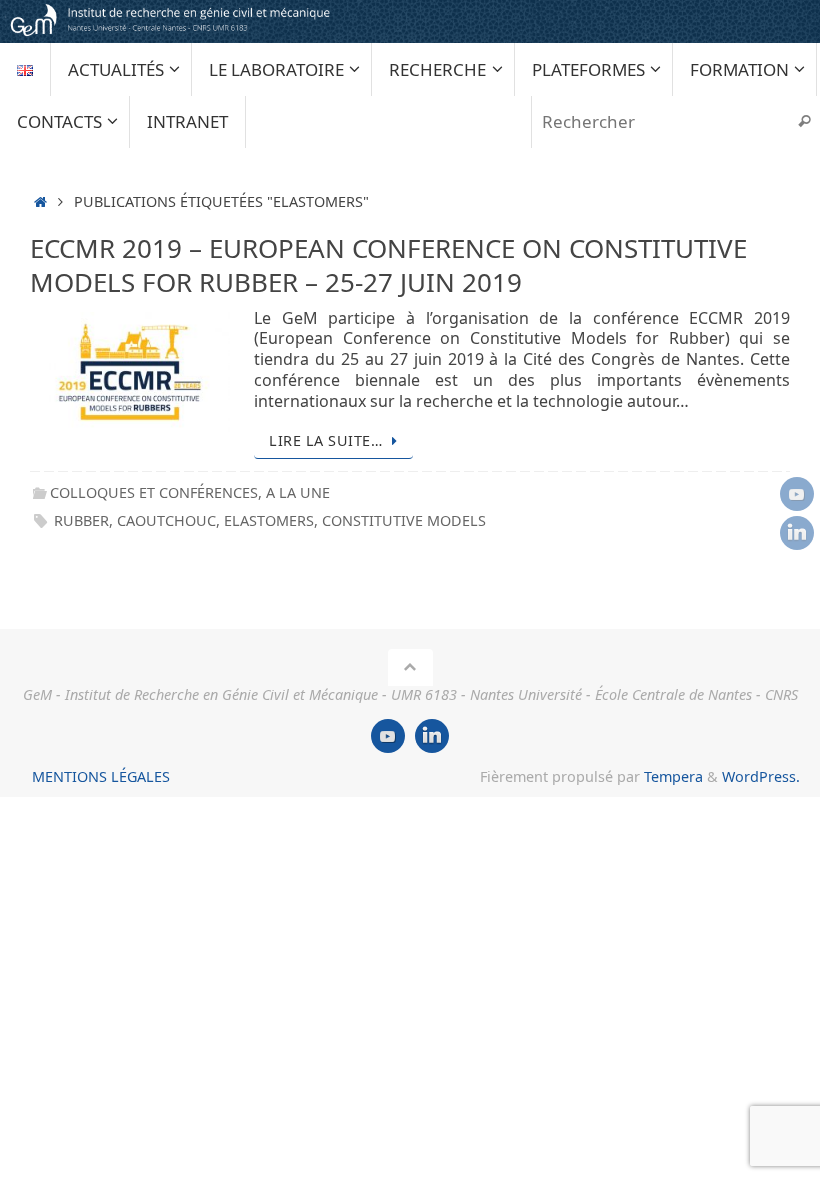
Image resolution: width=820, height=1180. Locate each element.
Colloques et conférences (154, 492)
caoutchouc (166, 520)
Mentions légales (101, 776)
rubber (81, 520)
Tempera (673, 776)
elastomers (269, 520)
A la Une (298, 492)
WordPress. (761, 776)
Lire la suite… (325, 440)
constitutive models (404, 520)
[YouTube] (797, 494)
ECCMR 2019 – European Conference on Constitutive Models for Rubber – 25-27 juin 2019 (388, 265)
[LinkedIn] (797, 533)
